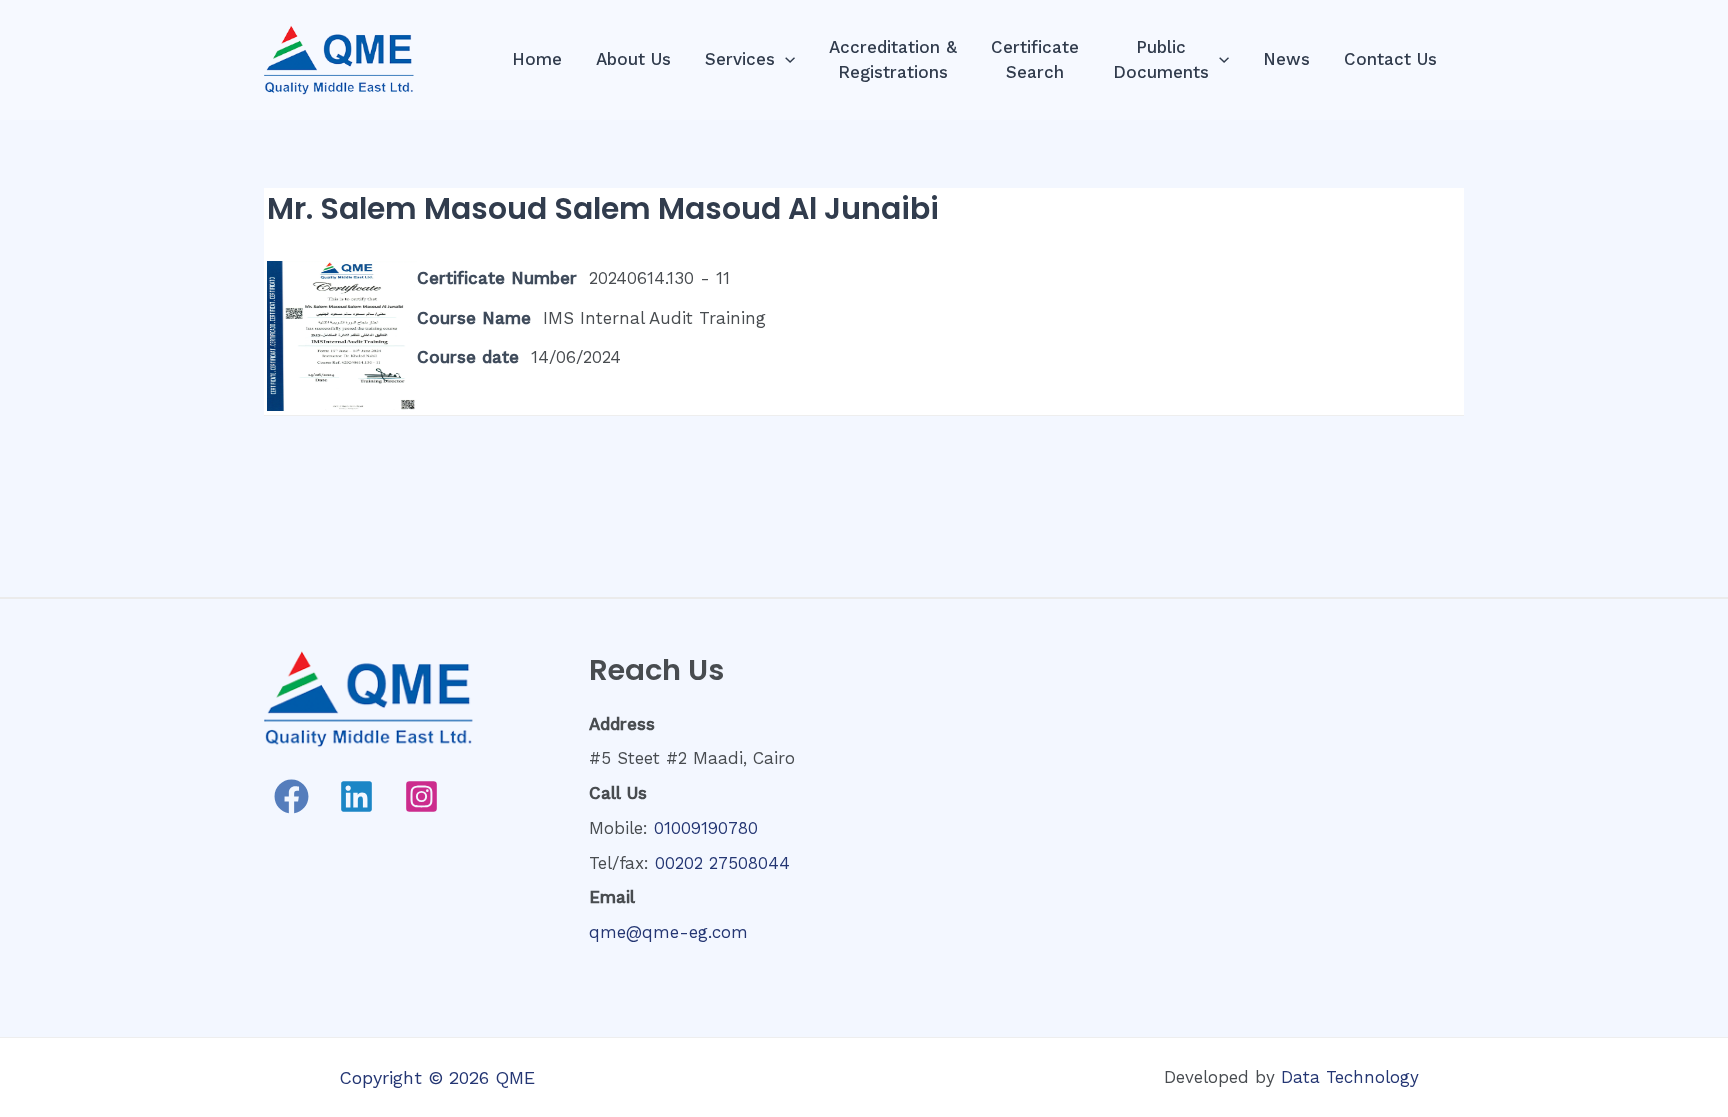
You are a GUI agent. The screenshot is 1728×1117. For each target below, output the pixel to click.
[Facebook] (291, 796)
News (1286, 59)
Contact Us (1390, 59)
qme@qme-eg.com (668, 932)
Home (537, 59)
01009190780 (706, 828)
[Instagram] (421, 796)
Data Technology (1350, 1077)
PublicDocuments (1161, 59)
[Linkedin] (356, 796)
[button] (785, 59)
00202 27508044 (722, 863)
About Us (633, 59)
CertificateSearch (1035, 59)
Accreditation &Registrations (893, 59)
